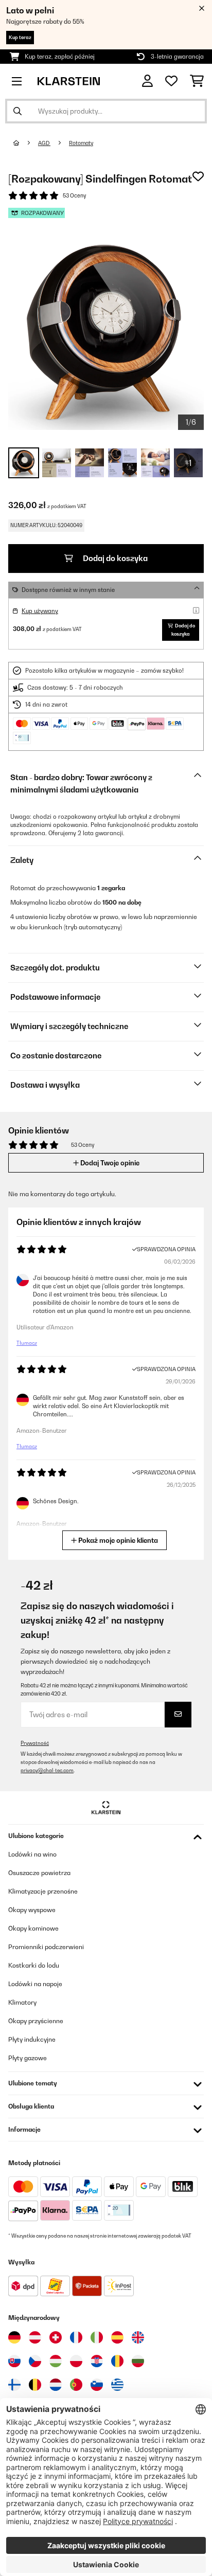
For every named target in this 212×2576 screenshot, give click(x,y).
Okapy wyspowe (32, 1910)
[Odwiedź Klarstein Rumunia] (117, 2361)
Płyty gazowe (28, 2058)
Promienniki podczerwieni (46, 1947)
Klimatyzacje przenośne (43, 1891)
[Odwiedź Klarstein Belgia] (35, 2385)
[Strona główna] (26, 143)
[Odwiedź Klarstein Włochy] (97, 2337)
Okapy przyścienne (36, 2021)
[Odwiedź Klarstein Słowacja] (14, 2361)
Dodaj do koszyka (114, 558)
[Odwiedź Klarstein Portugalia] (76, 2385)
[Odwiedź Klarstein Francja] (76, 2337)
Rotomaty (81, 143)
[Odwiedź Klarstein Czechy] (35, 2361)
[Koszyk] (197, 81)
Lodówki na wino (32, 1854)
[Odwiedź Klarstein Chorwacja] (97, 2361)
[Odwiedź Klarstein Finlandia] (14, 2385)
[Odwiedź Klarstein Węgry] (56, 2361)
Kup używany (40, 611)
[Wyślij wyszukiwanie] (17, 111)
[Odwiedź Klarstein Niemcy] (14, 2337)
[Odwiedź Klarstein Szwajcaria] (56, 2337)
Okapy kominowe (33, 1928)
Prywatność (35, 1743)
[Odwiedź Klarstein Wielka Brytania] (138, 2337)
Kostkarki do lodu (34, 1965)
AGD (44, 143)
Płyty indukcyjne (32, 2039)
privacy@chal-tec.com (47, 1770)
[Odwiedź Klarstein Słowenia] (97, 2385)
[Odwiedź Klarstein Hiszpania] (117, 2337)
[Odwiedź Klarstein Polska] (76, 2361)
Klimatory (22, 2002)
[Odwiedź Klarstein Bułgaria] (138, 2361)
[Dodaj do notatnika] (198, 176)
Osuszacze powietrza (39, 1873)
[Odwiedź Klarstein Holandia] (56, 2385)
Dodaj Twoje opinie (109, 1163)
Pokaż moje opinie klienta (117, 1540)
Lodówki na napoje (35, 1984)
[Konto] (147, 81)
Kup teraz (20, 37)
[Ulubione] (171, 81)
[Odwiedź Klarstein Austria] (35, 2337)
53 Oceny (74, 195)
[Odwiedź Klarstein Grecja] (117, 2385)
